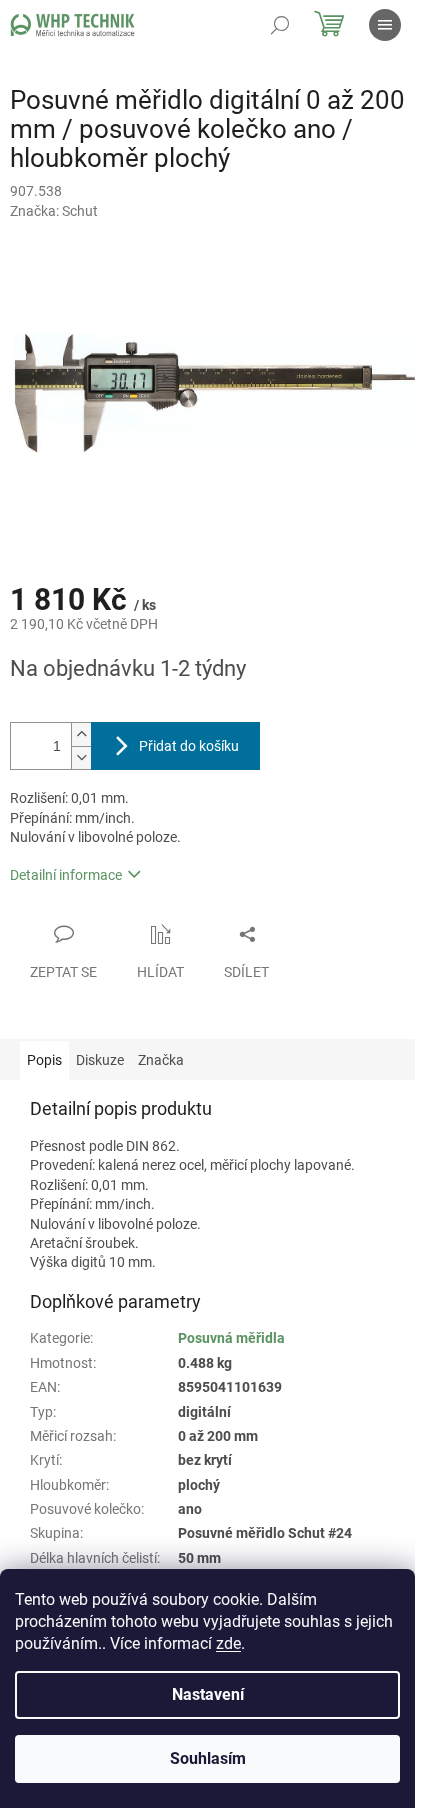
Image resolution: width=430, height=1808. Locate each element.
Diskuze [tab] (100, 1060)
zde (228, 1643)
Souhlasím (208, 1758)
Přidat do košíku (189, 746)
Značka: (54, 211)
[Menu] (385, 25)
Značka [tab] (161, 1060)
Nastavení (208, 1694)
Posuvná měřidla (231, 1338)
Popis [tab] (44, 1060)
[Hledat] (280, 25)
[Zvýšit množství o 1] (81, 734)
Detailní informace (66, 875)
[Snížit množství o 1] (81, 757)
